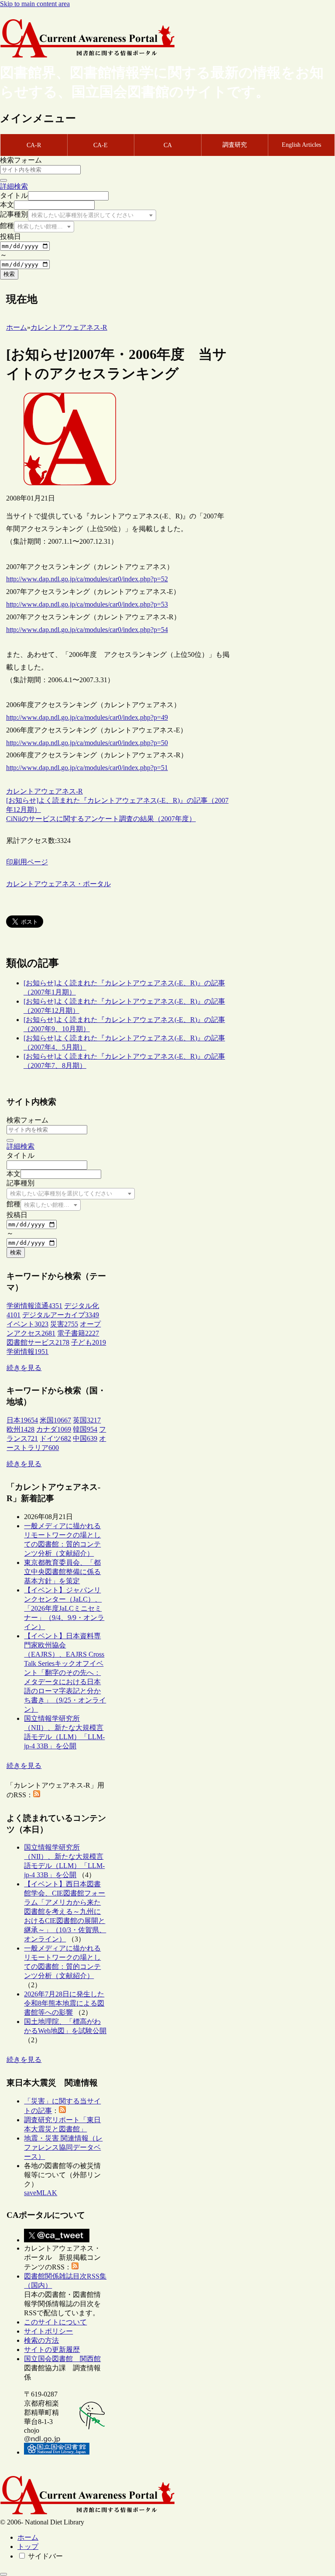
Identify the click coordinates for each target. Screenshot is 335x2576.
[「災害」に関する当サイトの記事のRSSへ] (62, 2111)
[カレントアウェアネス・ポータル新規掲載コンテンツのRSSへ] (75, 2267)
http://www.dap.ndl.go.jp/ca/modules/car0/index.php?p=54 (87, 630)
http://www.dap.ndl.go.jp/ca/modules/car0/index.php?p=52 (87, 579)
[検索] (3, 180)
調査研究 (235, 145)
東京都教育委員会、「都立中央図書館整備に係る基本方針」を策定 (62, 1572)
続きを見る (24, 1368)
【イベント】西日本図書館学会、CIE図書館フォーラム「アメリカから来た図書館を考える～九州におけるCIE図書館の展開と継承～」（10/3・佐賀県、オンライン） (65, 1911)
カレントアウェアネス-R (44, 791)
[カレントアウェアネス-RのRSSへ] (37, 1795)
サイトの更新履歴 (52, 2350)
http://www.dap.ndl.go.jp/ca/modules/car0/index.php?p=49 (87, 717)
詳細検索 (14, 186)
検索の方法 (41, 2340)
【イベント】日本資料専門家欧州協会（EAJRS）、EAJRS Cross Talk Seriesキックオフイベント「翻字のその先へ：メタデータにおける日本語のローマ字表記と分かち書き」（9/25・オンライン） (65, 1673)
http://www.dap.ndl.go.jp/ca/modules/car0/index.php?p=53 (87, 604)
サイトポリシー (48, 2331)
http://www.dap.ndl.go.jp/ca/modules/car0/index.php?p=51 (87, 768)
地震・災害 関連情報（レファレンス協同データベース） (63, 2147)
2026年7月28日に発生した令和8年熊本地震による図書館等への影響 (64, 2003)
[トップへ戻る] (3, 2574)
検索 (9, 274)
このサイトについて (55, 2322)
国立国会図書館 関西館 (62, 2359)
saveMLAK (41, 2193)
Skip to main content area (35, 4)
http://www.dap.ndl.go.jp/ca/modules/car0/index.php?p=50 (87, 743)
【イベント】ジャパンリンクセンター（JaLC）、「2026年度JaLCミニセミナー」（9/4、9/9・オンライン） (64, 1608)
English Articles (301, 145)
